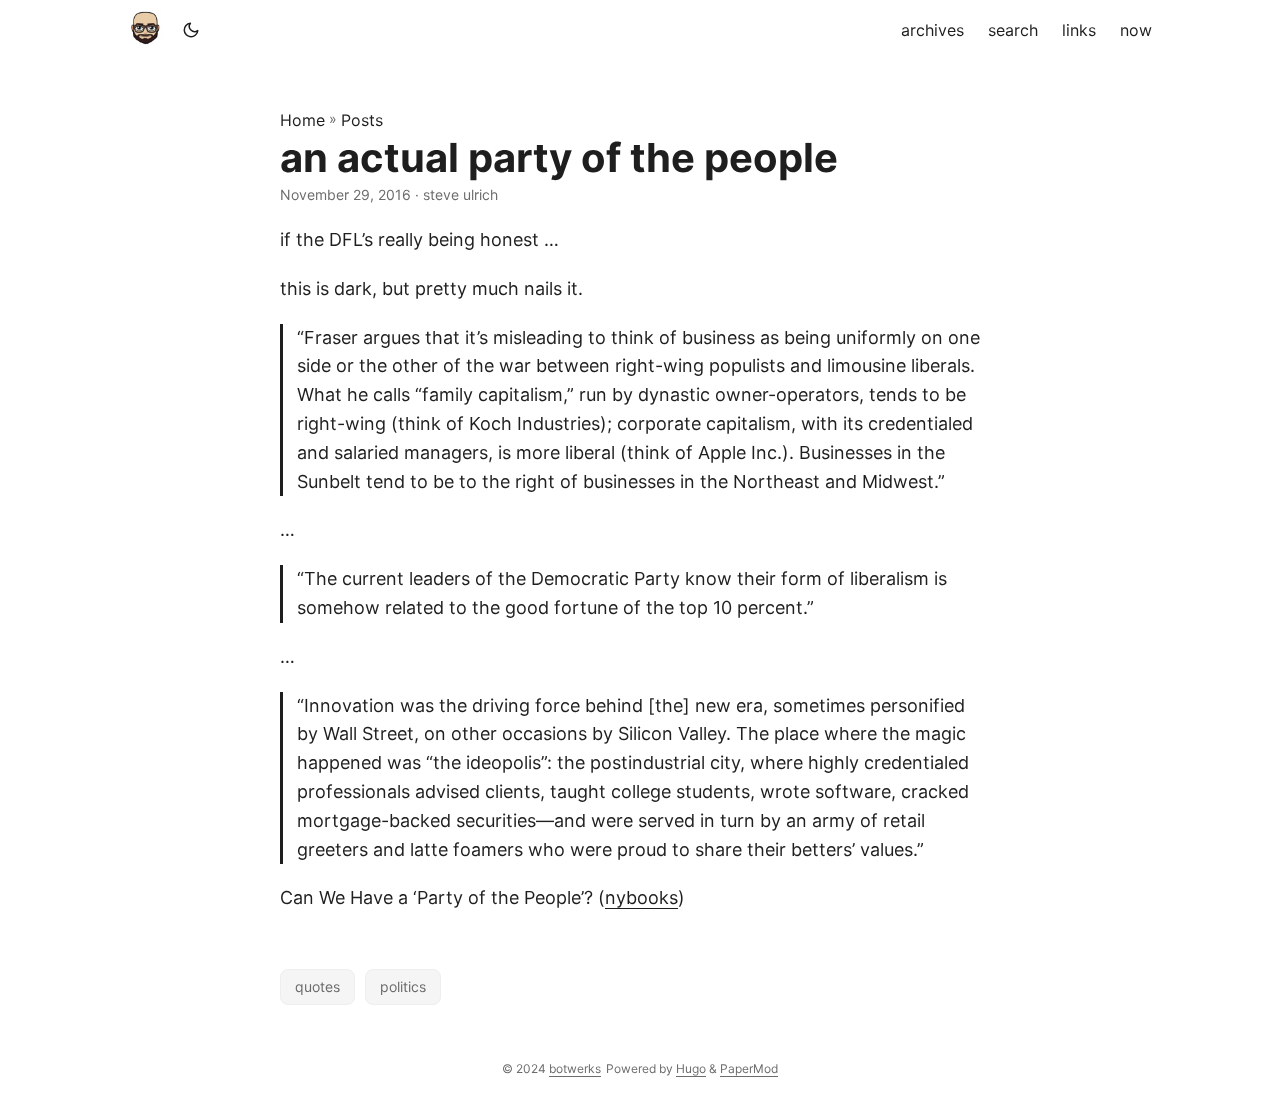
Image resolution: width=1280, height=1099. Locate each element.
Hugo (691, 1068)
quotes (317, 986)
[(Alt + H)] (149, 30)
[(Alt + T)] (191, 30)
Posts (362, 120)
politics (403, 986)
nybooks (641, 897)
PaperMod (749, 1068)
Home (302, 120)
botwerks (575, 1068)
